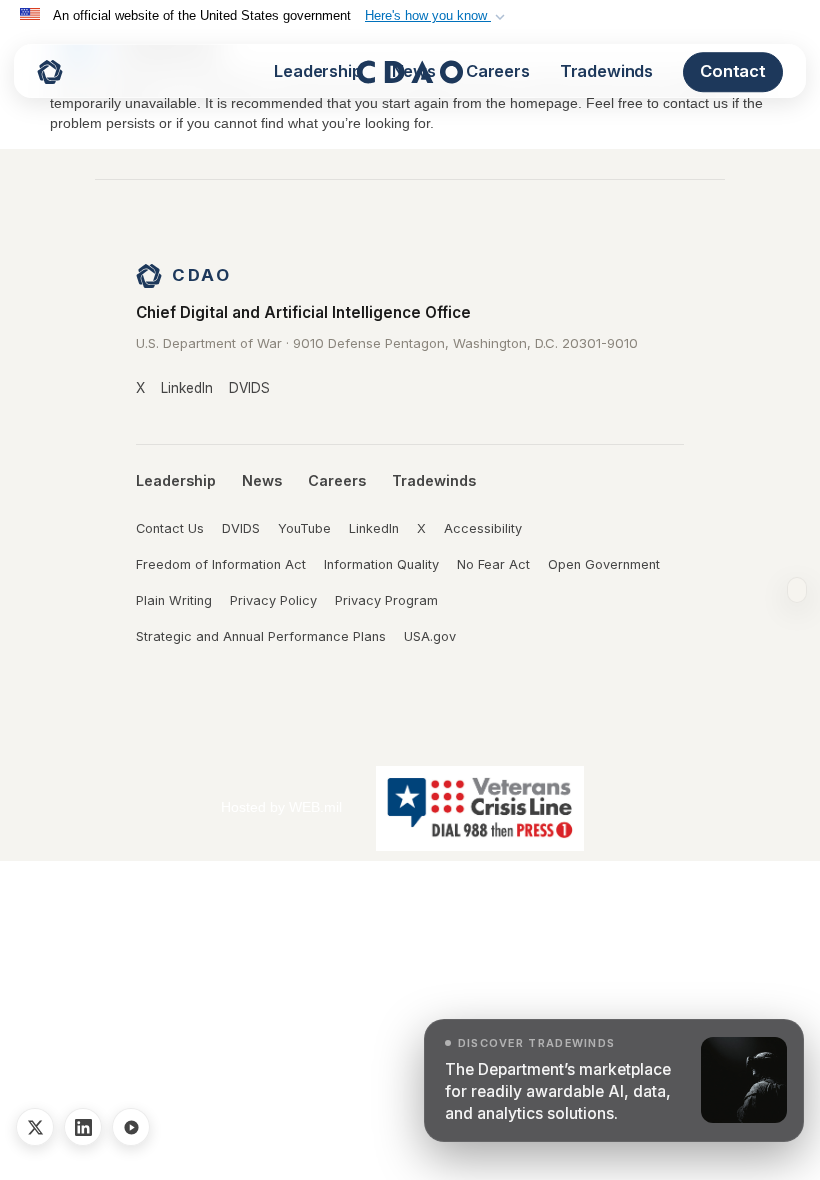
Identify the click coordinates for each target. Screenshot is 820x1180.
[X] (35, 1127)
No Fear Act (493, 564)
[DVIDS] (131, 1127)
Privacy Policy (273, 600)
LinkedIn (187, 388)
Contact (733, 71)
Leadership (317, 71)
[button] (437, 16)
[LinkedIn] (83, 1127)
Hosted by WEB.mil (281, 807)
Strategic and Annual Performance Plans (261, 636)
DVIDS (249, 388)
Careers (498, 71)
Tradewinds (606, 71)
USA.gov (430, 636)
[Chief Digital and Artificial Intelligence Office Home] (50, 72)
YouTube (304, 528)
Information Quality (381, 564)
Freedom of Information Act (221, 564)
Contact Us (170, 528)
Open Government (604, 564)
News (414, 71)
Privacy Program (386, 600)
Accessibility (483, 528)
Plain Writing (174, 600)
